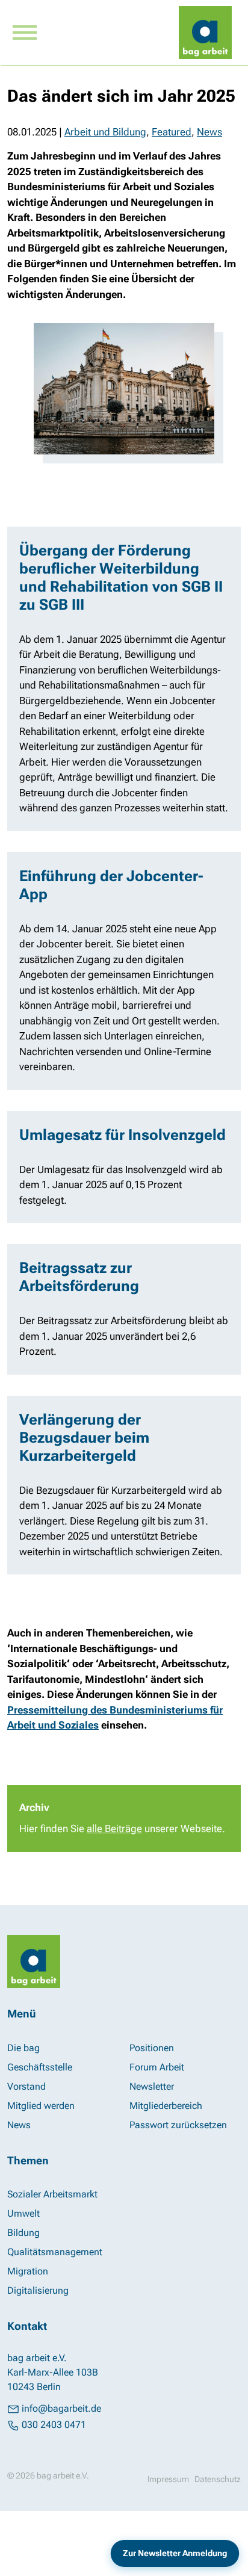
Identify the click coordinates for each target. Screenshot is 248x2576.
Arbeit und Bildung (105, 132)
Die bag (23, 2048)
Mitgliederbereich (166, 2106)
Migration (28, 2271)
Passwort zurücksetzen (178, 2125)
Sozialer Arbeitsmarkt (52, 2194)
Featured (172, 132)
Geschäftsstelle (40, 2067)
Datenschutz (218, 2479)
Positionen (152, 2048)
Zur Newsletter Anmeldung (175, 2553)
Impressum (168, 2479)
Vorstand (26, 2086)
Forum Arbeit (157, 2067)
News (209, 132)
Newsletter (152, 2086)
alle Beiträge (114, 1828)
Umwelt (23, 2213)
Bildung (23, 2233)
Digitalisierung (38, 2290)
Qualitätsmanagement (55, 2252)
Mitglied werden (41, 2106)
